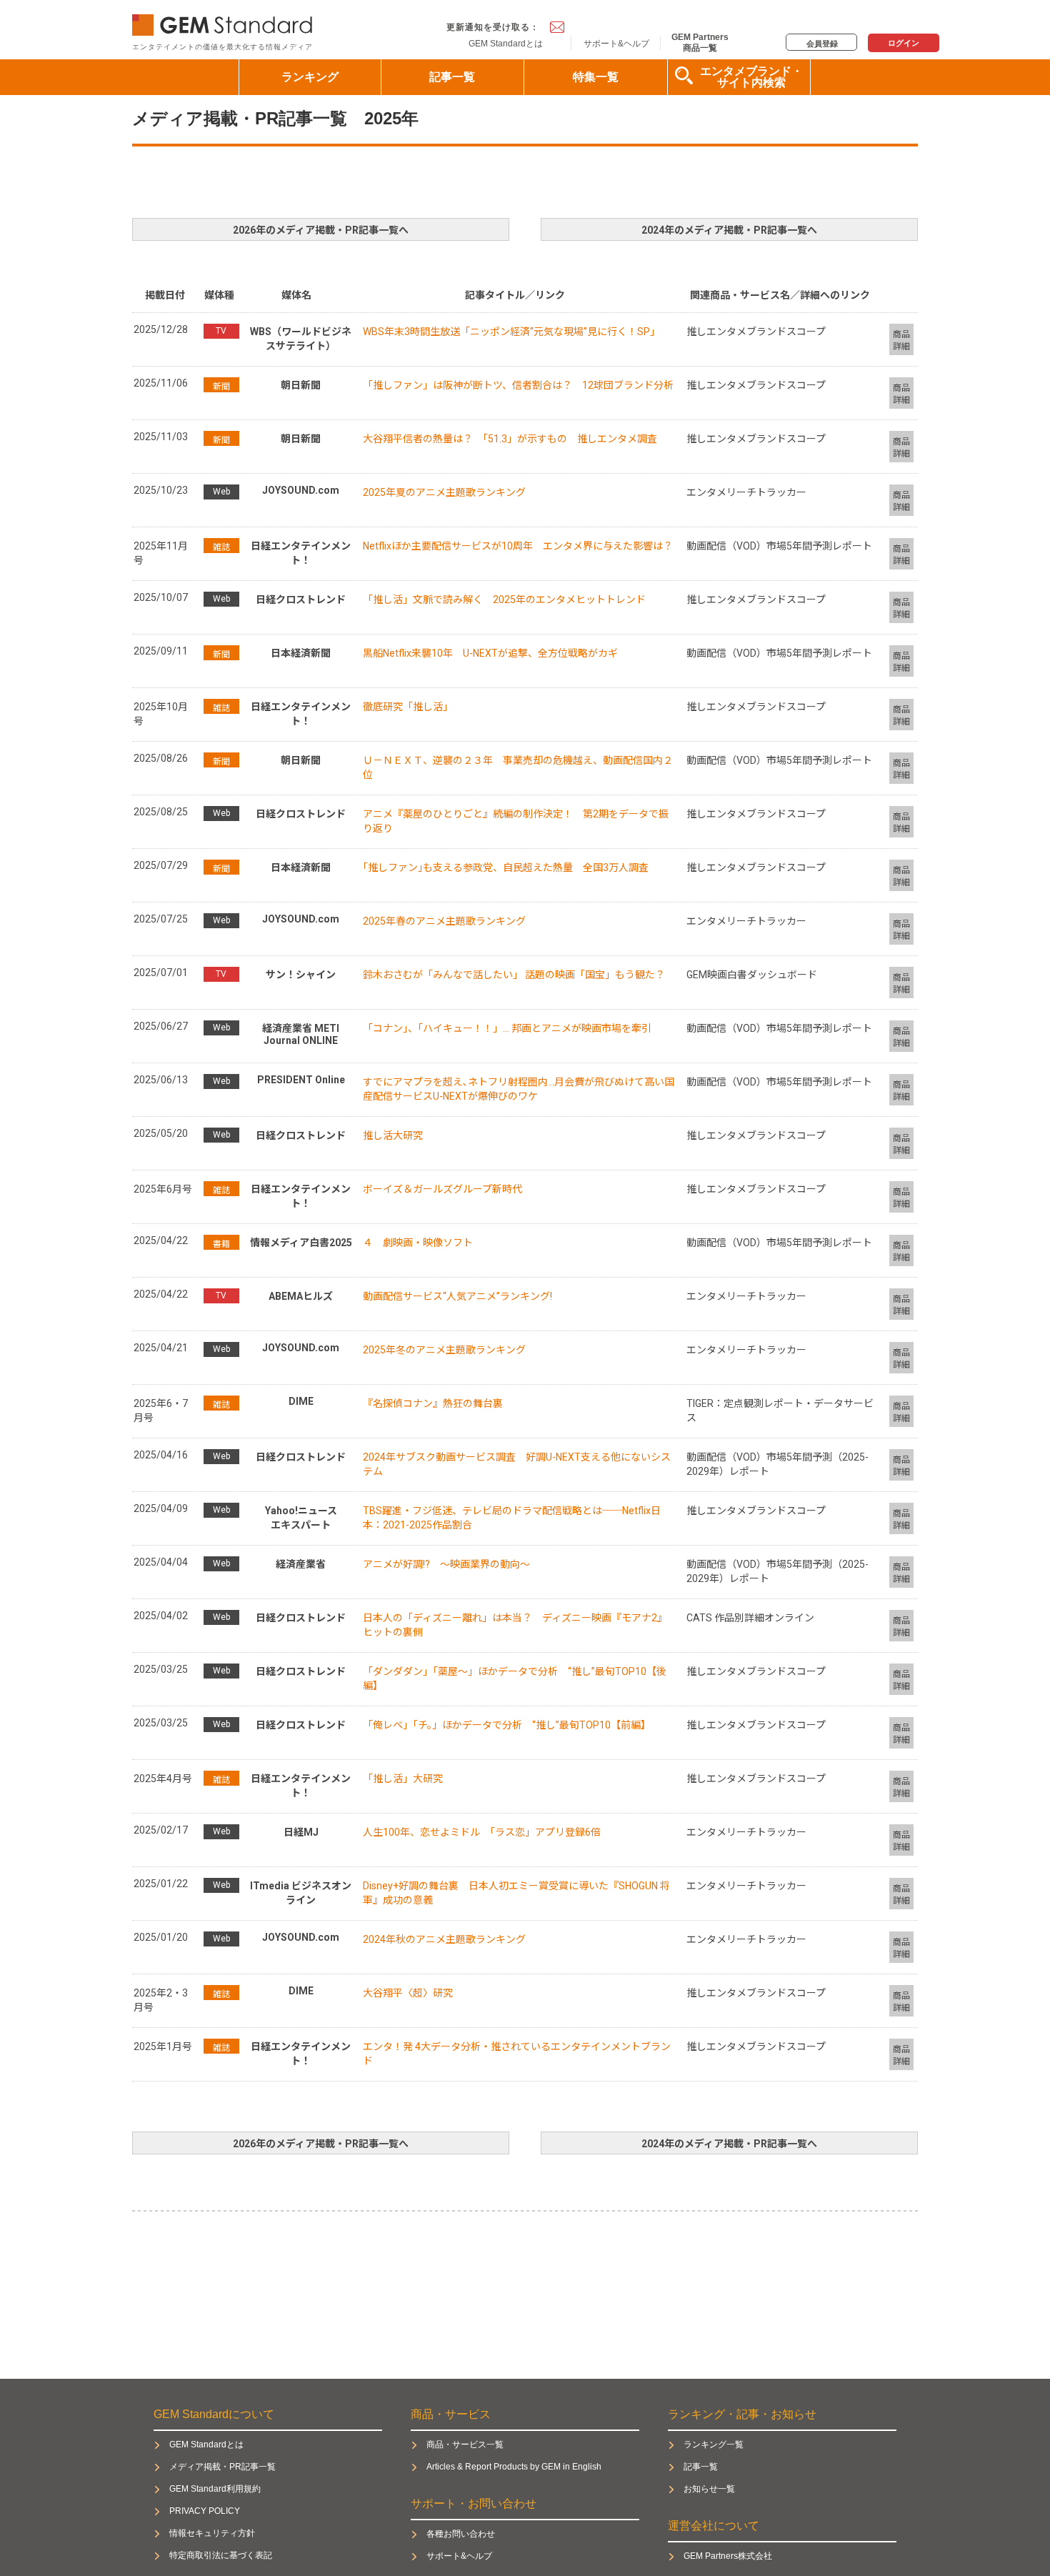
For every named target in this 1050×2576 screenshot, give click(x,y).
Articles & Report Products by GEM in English (514, 2467)
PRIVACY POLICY (205, 2511)
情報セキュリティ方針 (212, 2533)
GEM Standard (225, 22)
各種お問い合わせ (461, 2534)
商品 (901, 340)
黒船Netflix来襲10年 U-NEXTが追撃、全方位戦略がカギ (490, 653)
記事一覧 (452, 77)
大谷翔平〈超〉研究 (408, 1993)
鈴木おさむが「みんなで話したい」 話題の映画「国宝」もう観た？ (514, 975)
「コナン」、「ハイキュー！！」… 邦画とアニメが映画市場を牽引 (507, 1028)
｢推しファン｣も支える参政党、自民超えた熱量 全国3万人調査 (506, 867)
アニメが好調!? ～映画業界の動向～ (446, 1564)
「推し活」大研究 (403, 1779)
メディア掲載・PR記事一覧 (222, 2467)
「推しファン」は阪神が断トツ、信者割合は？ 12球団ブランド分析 (518, 385)
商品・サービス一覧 (465, 2445)
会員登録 (822, 44)
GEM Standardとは (506, 44)
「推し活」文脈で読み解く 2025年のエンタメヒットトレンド (504, 600)
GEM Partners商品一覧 (700, 42)
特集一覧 (596, 77)
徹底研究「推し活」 (408, 707)
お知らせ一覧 (709, 2489)
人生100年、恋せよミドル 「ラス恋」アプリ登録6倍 (482, 1832)
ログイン (904, 43)
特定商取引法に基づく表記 (221, 2555)
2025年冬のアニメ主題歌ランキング (444, 1350)
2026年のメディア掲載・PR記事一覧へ (321, 230)
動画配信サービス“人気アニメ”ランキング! (457, 1296)
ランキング (310, 77)
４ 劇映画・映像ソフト (418, 1243)
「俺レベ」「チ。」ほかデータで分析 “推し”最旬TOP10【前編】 (507, 1725)
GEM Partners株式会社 (728, 2556)
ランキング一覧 (714, 2445)
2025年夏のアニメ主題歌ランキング (444, 492)
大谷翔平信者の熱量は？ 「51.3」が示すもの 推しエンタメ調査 (510, 439)
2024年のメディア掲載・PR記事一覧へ (729, 230)
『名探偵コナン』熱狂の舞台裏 (433, 1403)
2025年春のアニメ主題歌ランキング (444, 921)
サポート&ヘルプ (616, 44)
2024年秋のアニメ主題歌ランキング (444, 1939)
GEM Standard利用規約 (215, 2489)
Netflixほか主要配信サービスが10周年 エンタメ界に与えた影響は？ (518, 546)
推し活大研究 (393, 1135)
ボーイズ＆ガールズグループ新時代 (442, 1189)
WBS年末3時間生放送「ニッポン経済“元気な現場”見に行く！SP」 (511, 332)
